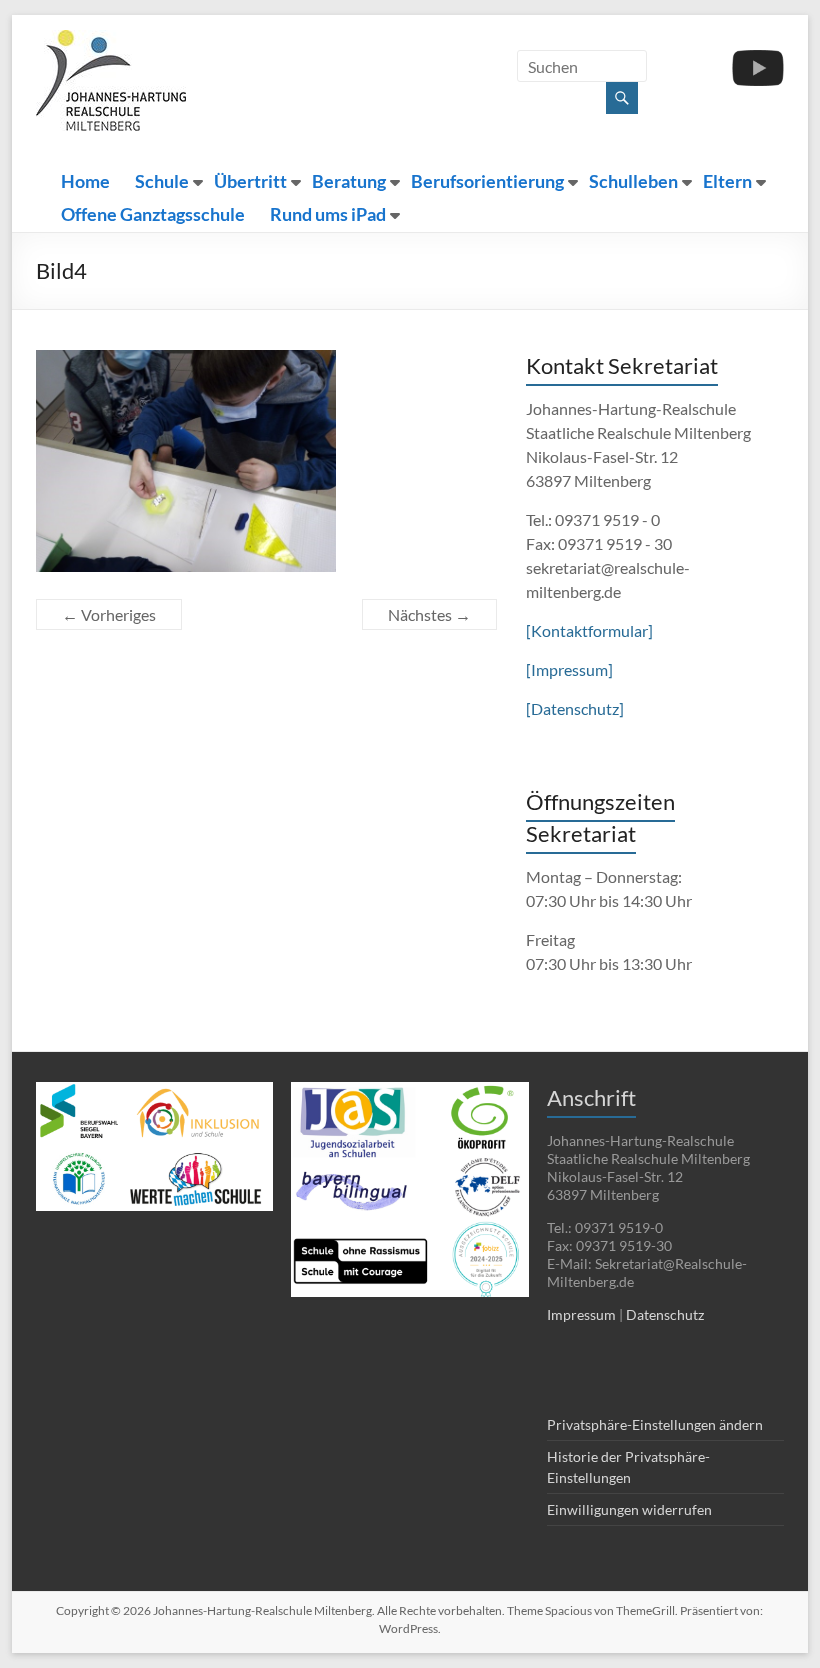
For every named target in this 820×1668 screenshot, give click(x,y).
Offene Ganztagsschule (153, 214)
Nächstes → (429, 614)
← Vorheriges (109, 614)
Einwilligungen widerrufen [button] (629, 1509)
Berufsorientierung (487, 181)
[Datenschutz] (575, 708)
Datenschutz (665, 1314)
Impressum (581, 1314)
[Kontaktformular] (589, 630)
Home (85, 181)
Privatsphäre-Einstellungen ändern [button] (655, 1424)
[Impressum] (569, 669)
